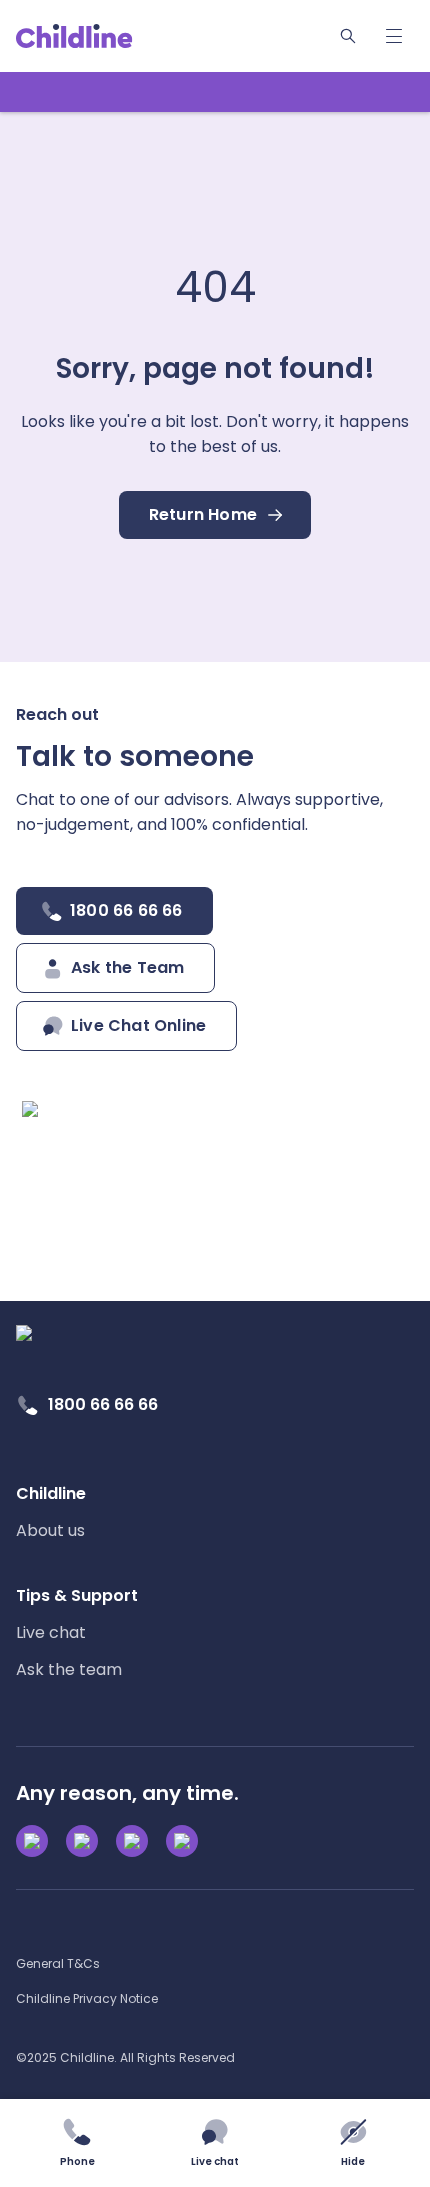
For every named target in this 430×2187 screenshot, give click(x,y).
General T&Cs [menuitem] (58, 1963)
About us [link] (50, 1530)
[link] (74, 36)
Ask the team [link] (69, 1669)
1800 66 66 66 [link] (103, 1404)
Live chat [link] (51, 1632)
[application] (215, 1093)
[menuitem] (51, 1512)
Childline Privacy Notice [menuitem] (87, 1998)
